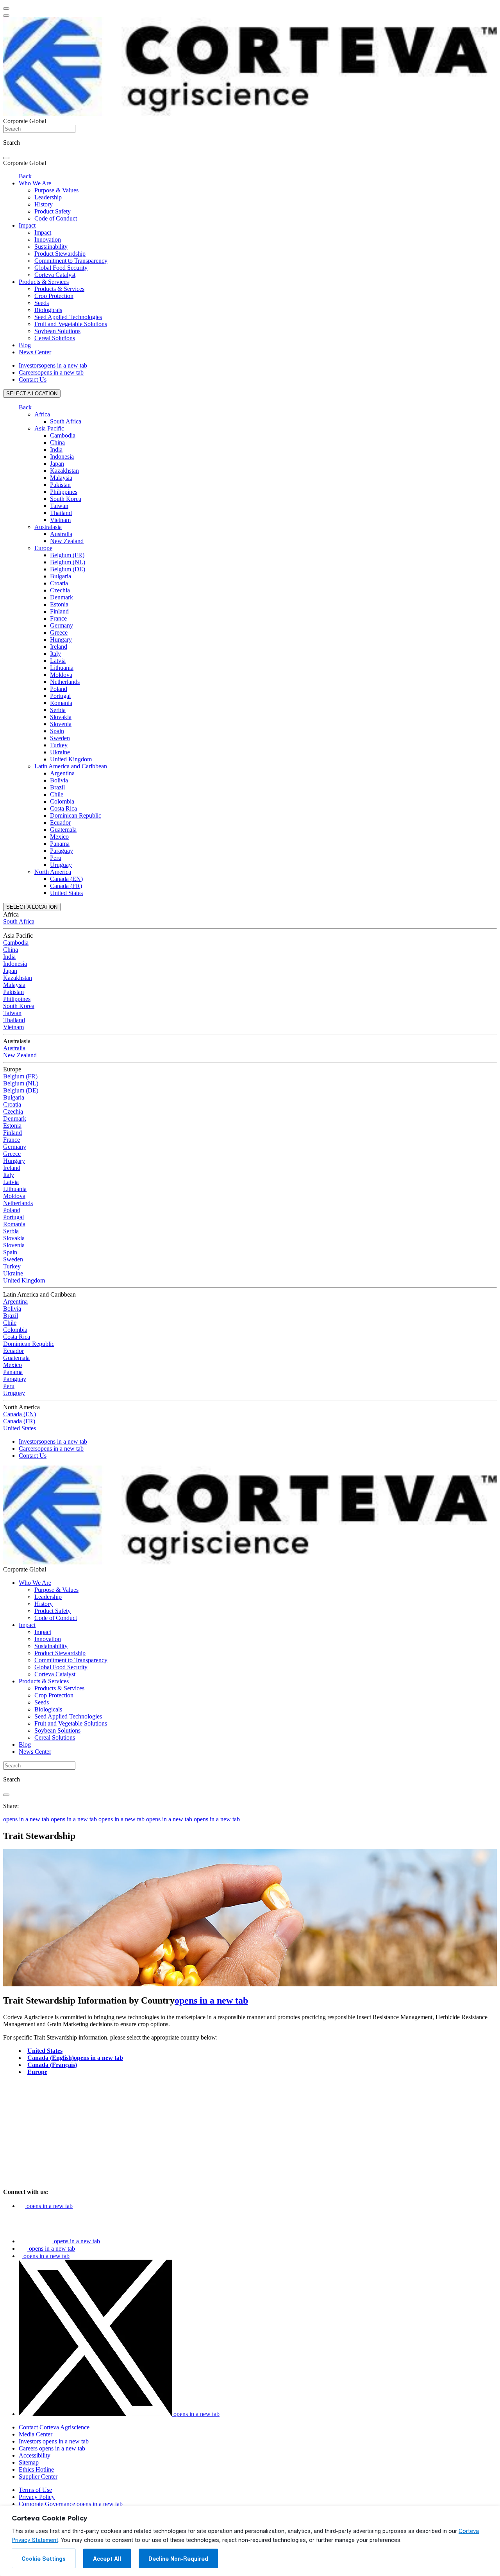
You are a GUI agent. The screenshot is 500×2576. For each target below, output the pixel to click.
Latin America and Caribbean (71, 766)
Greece (59, 632)
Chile (57, 794)
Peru (56, 858)
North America (53, 872)
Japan (57, 464)
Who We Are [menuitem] (35, 183)
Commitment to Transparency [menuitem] (71, 261)
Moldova (61, 675)
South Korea (66, 499)
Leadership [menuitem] (48, 197)
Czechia (60, 590)
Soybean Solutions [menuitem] (57, 331)
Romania (61, 703)
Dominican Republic (76, 815)
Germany (62, 625)
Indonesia (62, 457)
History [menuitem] (44, 204)
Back (25, 176)
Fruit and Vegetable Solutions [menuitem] (71, 324)
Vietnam (60, 520)
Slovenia (61, 724)
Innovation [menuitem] (48, 239)
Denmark (62, 597)
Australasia (48, 527)
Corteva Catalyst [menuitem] (55, 275)
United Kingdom (71, 759)
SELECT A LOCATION (32, 394)
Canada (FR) (66, 886)
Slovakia (61, 717)
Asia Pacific (49, 428)
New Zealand (67, 541)
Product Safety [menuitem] (53, 211)
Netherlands (65, 682)
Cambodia (63, 435)
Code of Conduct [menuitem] (56, 218)
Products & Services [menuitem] (44, 282)
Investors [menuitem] (53, 365)
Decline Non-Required (178, 2559)
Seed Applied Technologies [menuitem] (68, 317)
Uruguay (61, 865)
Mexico (59, 837)
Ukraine (60, 752)
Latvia (58, 661)
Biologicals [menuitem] (48, 310)
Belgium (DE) (68, 569)
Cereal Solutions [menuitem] (55, 338)
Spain (57, 731)
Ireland (59, 647)
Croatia (59, 583)
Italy (55, 654)
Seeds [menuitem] (42, 303)
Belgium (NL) (68, 562)
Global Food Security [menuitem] (61, 268)
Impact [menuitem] (27, 225)
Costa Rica (63, 808)
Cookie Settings (44, 2559)
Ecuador (60, 822)
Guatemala (63, 830)
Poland (59, 689)
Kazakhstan (64, 471)
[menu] (6, 9)
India (56, 449)
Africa (42, 414)
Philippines (64, 492)
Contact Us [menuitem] (33, 379)
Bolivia (59, 780)
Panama (60, 844)
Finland (59, 611)
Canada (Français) (52, 2065)
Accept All (107, 2559)
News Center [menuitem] (35, 352)
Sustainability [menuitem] (51, 247)
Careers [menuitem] (51, 372)
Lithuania (62, 668)
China (57, 442)
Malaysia (61, 478)
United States (66, 893)
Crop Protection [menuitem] (54, 296)
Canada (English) (75, 2058)
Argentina (62, 773)
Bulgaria (61, 576)
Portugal (60, 696)
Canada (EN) (66, 879)
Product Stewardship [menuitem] (60, 254)
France (58, 618)
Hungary (61, 640)
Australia (61, 534)
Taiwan (59, 506)
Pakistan (60, 485)
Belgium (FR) (67, 555)
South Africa (66, 421)
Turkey (59, 745)
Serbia (58, 710)
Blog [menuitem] (25, 345)
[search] (6, 158)
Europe (43, 548)
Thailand (61, 513)
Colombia (62, 801)
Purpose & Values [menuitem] (56, 190)
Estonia (59, 604)
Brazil (57, 787)
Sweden (60, 738)
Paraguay (62, 851)
